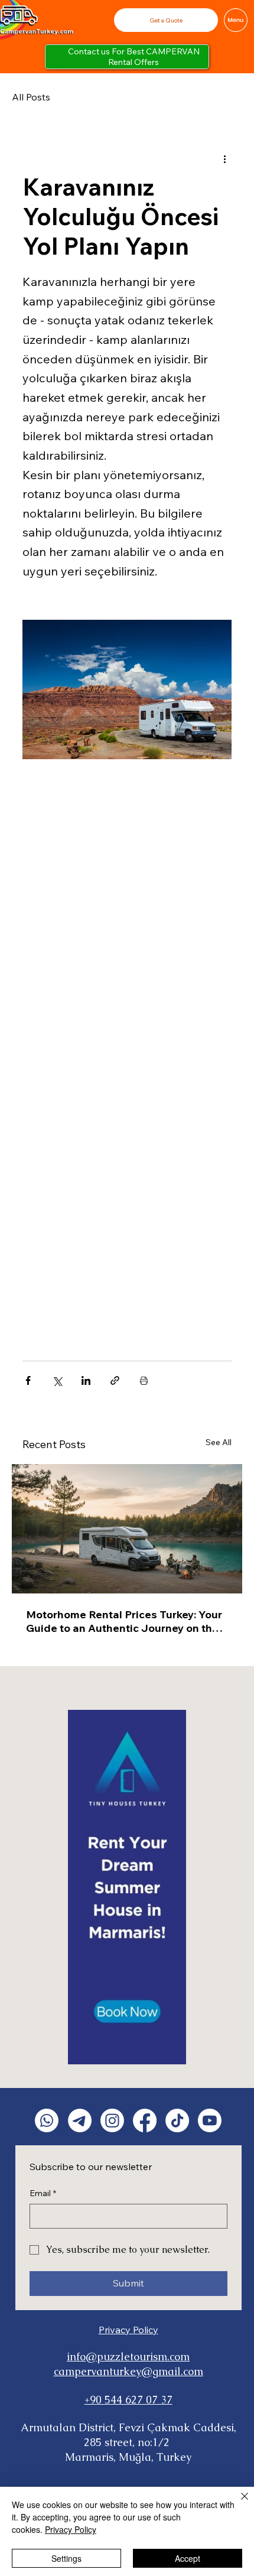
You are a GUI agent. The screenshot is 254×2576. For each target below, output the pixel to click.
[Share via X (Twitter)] (57, 1380)
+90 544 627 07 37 (128, 2400)
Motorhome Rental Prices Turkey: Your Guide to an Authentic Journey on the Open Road (124, 1621)
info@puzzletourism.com (128, 2357)
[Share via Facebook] (28, 1380)
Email (43, 2193)
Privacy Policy (128, 2330)
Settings (66, 2558)
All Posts (31, 97)
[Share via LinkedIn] (86, 1380)
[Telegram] (80, 2120)
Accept (188, 2558)
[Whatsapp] (47, 2120)
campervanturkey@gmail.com (128, 2371)
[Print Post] (144, 1380)
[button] (166, 20)
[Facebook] (145, 2120)
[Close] (237, 2503)
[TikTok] (177, 2120)
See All (219, 1442)
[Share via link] (115, 1380)
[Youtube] (210, 2120)
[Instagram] (112, 2120)
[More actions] (224, 158)
